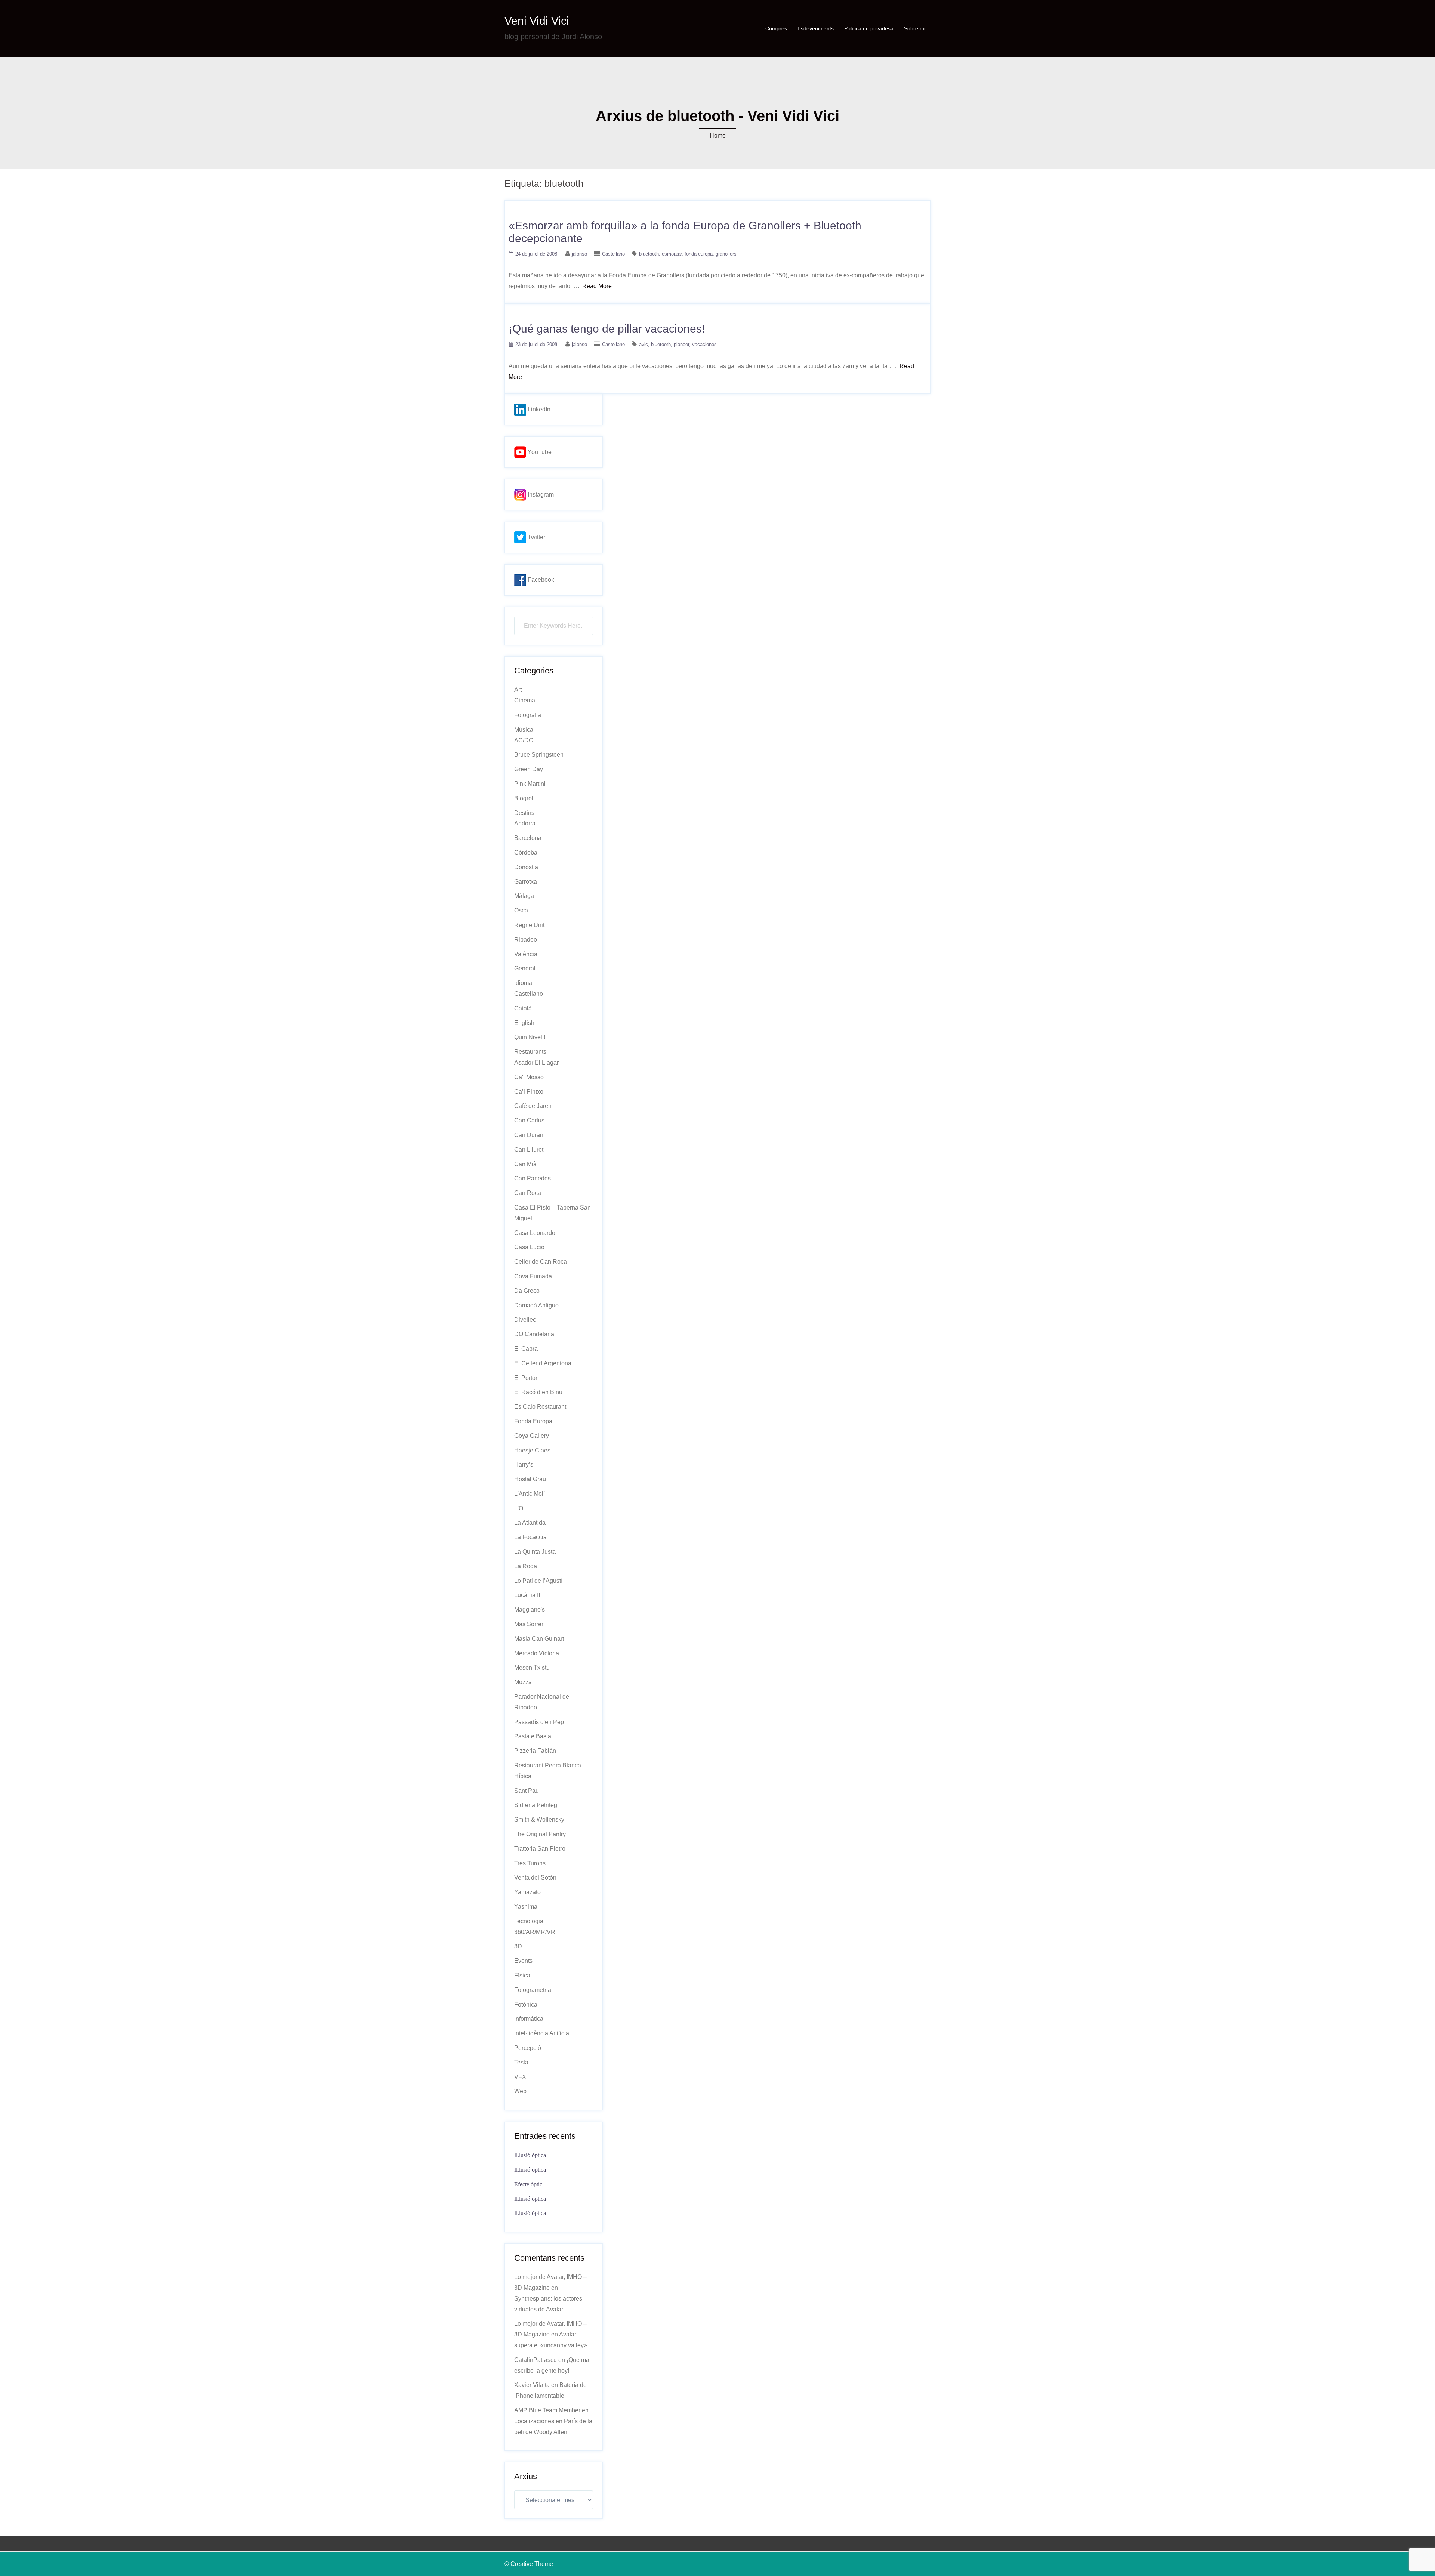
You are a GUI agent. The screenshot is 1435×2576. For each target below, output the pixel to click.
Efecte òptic (528, 2184)
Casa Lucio (529, 1247)
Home (718, 135)
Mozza (523, 1682)
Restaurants (530, 1052)
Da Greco (527, 1291)
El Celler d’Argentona (543, 1363)
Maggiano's (530, 1610)
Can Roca (528, 1193)
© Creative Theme (529, 2564)
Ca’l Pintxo (529, 1092)
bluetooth (649, 254)
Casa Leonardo (535, 1233)
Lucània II (527, 1595)
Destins (524, 813)
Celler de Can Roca (541, 1262)
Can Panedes (533, 1178)
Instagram (540, 495)
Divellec (525, 1320)
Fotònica (526, 2004)
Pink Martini (530, 784)
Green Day (529, 769)
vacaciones (704, 344)
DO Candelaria (534, 1334)
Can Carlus (529, 1120)
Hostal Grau (530, 1479)
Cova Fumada (533, 1276)
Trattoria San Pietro (540, 1849)
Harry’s (524, 1465)
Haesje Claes (532, 1450)
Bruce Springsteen (539, 755)
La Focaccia (530, 1537)
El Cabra (526, 1349)
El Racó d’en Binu (538, 1392)
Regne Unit (529, 925)
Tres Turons (530, 1863)
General (525, 968)
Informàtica (529, 2019)
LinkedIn (538, 409)
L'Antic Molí (530, 1494)
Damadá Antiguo (536, 1305)
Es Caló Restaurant (540, 1407)
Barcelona (528, 838)
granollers (726, 254)
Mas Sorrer (529, 1624)
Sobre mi (915, 28)
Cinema (525, 700)
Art (518, 690)
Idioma (523, 983)
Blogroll (524, 798)
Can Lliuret (529, 1150)
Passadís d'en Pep (539, 1722)
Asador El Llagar (536, 1062)
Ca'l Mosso (529, 1077)
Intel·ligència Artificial (542, 2033)
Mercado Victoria (537, 1653)
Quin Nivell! (530, 1037)
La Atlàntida (530, 1522)
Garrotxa (526, 882)
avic (644, 344)
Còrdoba (526, 853)
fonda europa (699, 254)
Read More (597, 286)
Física (522, 1975)
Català (523, 1008)
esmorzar (672, 254)
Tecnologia (529, 1921)
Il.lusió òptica (530, 2155)
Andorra (525, 823)
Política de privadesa (869, 28)
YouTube (539, 452)
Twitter (536, 537)
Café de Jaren (533, 1106)
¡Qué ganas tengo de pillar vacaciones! (607, 329)
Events (523, 1961)
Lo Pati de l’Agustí (538, 1581)
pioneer (681, 344)
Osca (521, 910)
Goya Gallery (532, 1436)
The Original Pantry (540, 1834)
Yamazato (527, 1892)
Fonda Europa (533, 1421)
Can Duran (529, 1135)
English (524, 1023)
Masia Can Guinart (539, 1639)
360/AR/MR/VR (535, 1932)
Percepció (528, 2048)
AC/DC (524, 740)
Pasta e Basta (533, 1736)
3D (518, 1946)
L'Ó (519, 1508)
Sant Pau (527, 1791)
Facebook (540, 580)
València (526, 954)
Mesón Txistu (532, 1667)
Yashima (526, 1907)
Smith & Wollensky (539, 1820)
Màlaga (524, 896)
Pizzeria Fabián (535, 1751)
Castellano (613, 254)
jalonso (579, 254)
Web (520, 2091)
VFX (520, 2077)
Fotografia (528, 715)
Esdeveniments (816, 28)
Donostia (526, 867)
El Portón (527, 1378)
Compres (776, 28)
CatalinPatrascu (536, 2360)
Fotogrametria (533, 1990)
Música (524, 730)
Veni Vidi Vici (537, 21)
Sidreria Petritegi (536, 1805)
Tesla (521, 2062)
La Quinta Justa (535, 1552)
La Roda (526, 1566)
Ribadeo (526, 940)
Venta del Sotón (535, 1877)
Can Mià (525, 1164)
